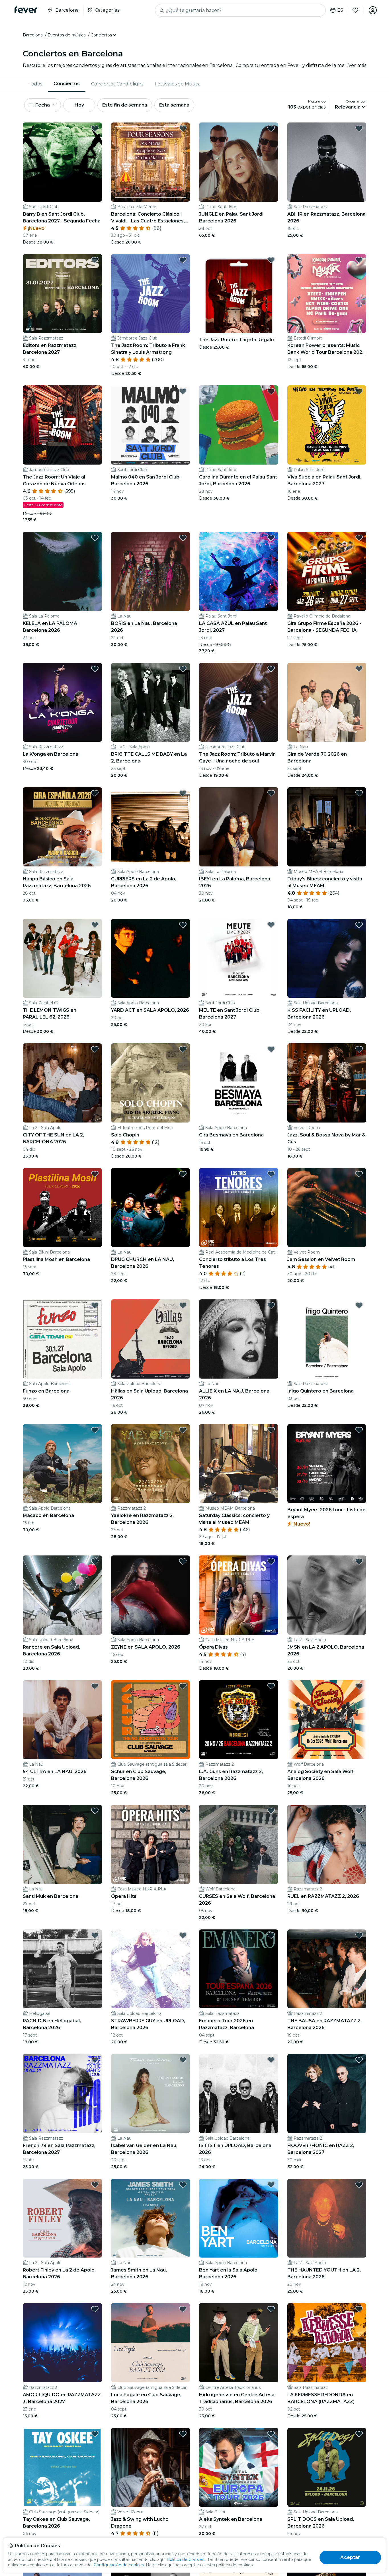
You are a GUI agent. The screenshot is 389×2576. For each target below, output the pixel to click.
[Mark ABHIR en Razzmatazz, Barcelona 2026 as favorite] (359, 128)
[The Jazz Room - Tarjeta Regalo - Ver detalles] (239, 294)
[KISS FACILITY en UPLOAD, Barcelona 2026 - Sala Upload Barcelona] (327, 958)
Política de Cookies (185, 2559)
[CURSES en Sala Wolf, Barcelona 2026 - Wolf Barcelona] (239, 1844)
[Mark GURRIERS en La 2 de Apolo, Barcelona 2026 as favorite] (183, 793)
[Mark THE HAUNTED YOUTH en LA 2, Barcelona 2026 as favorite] (359, 2185)
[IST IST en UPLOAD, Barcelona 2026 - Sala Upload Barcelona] (239, 2093)
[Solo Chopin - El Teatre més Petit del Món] (151, 1083)
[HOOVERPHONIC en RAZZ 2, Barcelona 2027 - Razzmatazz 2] (327, 2093)
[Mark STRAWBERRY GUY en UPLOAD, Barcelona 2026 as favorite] (183, 1935)
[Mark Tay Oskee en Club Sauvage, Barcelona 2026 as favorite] (95, 2434)
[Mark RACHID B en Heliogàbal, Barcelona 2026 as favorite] (95, 1935)
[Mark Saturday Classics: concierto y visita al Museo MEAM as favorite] (271, 1430)
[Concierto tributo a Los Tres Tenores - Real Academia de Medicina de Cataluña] (239, 1208)
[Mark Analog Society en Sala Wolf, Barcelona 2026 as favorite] (359, 1686)
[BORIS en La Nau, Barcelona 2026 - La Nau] (151, 571)
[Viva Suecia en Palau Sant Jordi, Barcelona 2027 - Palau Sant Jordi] (327, 425)
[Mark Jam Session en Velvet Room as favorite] (359, 1174)
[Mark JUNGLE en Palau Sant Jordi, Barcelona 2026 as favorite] (271, 128)
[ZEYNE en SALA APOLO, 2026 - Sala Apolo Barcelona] (151, 1595)
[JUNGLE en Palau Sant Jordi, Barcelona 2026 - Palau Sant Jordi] (239, 162)
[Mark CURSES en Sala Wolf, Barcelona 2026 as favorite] (271, 1811)
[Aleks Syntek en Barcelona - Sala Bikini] (239, 2467)
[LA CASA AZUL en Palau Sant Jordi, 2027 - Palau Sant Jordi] (239, 571)
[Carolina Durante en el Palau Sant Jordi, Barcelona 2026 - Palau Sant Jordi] (239, 425)
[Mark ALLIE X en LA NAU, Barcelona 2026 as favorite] (271, 1305)
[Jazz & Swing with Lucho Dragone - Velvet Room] (151, 2467)
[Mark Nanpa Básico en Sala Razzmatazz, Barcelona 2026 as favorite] (95, 793)
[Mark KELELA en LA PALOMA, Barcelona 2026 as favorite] (95, 538)
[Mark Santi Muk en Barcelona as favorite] (95, 1811)
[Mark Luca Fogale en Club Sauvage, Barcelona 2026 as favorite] (183, 2309)
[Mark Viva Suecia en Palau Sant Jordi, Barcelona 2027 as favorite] (359, 391)
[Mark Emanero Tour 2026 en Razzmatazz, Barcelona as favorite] (271, 1935)
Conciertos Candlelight (117, 84)
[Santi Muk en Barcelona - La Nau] (62, 1844)
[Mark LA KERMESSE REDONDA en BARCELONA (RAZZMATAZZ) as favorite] (359, 2309)
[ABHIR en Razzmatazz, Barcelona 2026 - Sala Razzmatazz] (327, 162)
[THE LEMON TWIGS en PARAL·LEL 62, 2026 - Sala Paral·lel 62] (62, 958)
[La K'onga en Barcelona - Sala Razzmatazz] (62, 702)
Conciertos (67, 84)
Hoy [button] (79, 105)
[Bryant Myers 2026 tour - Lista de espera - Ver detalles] (327, 1464)
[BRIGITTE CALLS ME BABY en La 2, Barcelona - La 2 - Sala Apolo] (151, 702)
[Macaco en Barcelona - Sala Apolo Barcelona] (62, 1464)
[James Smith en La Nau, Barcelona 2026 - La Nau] (151, 2218)
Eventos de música (67, 35)
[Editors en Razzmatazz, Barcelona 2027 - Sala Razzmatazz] (62, 294)
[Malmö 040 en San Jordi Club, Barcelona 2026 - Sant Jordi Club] (151, 425)
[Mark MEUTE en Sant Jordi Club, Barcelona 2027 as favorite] (271, 925)
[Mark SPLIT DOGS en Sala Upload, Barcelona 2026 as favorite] (359, 2434)
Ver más (357, 65)
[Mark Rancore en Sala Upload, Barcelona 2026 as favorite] (95, 1561)
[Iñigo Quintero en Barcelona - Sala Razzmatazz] (327, 1339)
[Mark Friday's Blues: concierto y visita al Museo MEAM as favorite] (359, 793)
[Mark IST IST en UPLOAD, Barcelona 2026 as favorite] (271, 2060)
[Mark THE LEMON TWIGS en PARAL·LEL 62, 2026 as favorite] (95, 925)
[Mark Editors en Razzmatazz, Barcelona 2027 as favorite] (95, 260)
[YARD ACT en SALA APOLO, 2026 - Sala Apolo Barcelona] (151, 958)
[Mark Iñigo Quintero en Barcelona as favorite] (359, 1305)
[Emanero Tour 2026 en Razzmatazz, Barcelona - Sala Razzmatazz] (239, 1969)
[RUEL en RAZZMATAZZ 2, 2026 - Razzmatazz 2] (327, 1844)
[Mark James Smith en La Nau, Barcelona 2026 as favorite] (183, 2185)
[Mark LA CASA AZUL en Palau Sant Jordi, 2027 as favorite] (271, 538)
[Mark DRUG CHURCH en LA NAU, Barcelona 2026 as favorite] (183, 1174)
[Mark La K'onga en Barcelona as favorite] (95, 669)
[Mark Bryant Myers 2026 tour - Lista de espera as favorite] (359, 1430)
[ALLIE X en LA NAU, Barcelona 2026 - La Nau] (239, 1339)
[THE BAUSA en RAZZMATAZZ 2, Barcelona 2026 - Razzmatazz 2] (327, 1969)
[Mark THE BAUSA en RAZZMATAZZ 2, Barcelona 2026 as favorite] (359, 1935)
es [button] (340, 10)
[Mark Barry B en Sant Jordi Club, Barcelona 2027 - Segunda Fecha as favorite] (95, 128)
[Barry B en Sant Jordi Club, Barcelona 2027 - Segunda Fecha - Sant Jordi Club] (62, 162)
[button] (104, 35)
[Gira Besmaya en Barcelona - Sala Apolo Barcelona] (239, 1083)
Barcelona (33, 35)
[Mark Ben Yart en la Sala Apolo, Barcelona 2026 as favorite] (271, 2185)
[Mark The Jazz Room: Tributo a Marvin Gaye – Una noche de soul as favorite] (271, 669)
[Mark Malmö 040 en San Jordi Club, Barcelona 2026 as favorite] (183, 391)
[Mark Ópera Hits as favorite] (183, 1811)
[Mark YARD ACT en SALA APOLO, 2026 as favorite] (183, 925)
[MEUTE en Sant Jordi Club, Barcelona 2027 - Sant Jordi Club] (239, 958)
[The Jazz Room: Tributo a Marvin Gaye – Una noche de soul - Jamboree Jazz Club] (239, 702)
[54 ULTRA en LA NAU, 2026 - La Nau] (62, 1720)
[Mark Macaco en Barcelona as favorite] (95, 1430)
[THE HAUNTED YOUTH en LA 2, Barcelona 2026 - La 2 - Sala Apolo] (327, 2218)
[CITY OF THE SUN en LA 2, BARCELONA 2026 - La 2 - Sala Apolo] (62, 1083)
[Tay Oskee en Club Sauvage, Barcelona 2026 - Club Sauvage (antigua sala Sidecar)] (62, 2467)
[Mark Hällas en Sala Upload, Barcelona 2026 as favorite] (183, 1305)
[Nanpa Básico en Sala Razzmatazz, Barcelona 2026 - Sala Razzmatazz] (62, 827)
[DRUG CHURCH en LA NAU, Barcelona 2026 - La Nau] (151, 1208)
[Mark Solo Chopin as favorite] (183, 1049)
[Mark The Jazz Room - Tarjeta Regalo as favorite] (271, 260)
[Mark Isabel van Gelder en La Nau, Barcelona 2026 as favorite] (183, 2060)
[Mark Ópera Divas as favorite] (271, 1561)
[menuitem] (35, 84)
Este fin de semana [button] (125, 105)
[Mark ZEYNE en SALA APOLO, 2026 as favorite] (183, 1561)
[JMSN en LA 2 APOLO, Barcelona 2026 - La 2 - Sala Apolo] (327, 1595)
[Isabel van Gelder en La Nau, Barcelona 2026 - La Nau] (151, 2093)
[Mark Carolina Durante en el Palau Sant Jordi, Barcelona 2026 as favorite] (271, 391)
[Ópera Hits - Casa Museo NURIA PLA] (151, 1844)
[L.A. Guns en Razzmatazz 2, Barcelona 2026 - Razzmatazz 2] (239, 1720)
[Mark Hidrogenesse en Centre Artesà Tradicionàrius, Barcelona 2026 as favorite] (271, 2309)
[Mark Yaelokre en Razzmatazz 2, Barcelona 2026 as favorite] (183, 1430)
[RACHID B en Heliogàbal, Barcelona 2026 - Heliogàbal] (62, 1969)
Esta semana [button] (174, 105)
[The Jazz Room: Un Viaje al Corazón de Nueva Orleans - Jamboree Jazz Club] (62, 425)
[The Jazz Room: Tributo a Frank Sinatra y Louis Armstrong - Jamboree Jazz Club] (151, 294)
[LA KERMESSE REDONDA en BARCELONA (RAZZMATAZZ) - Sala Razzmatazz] (327, 2343)
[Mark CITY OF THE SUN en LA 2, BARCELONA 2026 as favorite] (95, 1049)
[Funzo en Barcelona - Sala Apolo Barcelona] (62, 1339)
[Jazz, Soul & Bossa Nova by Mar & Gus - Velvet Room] (327, 1083)
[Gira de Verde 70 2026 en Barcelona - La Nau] (327, 702)
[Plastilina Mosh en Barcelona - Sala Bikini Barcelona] (62, 1208)
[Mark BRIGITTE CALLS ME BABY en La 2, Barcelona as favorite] (183, 669)
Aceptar (350, 2557)
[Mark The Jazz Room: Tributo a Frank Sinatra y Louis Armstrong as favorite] (183, 260)
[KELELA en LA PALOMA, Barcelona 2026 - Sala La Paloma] (62, 571)
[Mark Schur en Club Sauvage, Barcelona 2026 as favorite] (183, 1686)
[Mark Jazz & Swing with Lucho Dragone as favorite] (183, 2434)
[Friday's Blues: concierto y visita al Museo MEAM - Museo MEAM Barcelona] (327, 827)
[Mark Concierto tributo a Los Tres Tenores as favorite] (271, 1174)
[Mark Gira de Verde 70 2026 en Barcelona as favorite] (359, 669)
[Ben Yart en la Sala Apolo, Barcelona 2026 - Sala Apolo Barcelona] (239, 2218)
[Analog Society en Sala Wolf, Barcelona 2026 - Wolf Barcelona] (327, 1720)
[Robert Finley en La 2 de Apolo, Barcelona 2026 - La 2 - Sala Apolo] (62, 2218)
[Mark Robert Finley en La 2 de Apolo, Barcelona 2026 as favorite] (95, 2185)
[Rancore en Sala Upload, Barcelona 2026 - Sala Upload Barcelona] (62, 1595)
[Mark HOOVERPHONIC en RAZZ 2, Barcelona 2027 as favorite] (359, 2060)
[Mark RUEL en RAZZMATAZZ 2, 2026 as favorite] (359, 1811)
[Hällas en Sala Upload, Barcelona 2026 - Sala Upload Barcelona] (151, 1339)
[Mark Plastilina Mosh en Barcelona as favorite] (95, 1174)
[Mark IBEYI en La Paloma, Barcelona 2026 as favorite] (271, 793)
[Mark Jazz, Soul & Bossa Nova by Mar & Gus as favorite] (359, 1049)
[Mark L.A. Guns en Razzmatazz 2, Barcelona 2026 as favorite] (271, 1686)
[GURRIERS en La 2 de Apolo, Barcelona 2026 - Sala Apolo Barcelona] (151, 827)
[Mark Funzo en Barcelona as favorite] (95, 1305)
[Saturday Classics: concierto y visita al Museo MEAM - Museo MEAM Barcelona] (239, 1464)
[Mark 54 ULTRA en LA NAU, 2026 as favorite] (95, 1686)
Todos (35, 84)
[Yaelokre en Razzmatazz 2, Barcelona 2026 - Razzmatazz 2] (151, 1464)
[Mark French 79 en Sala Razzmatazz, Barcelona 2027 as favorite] (95, 2060)
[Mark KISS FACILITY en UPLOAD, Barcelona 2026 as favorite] (359, 925)
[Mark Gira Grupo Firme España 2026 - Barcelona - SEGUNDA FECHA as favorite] (359, 538)
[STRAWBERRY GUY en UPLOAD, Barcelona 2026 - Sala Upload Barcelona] (151, 1969)
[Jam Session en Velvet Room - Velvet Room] (327, 1208)
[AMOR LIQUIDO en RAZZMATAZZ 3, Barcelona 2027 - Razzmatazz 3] (62, 2343)
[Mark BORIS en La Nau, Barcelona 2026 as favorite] (183, 538)
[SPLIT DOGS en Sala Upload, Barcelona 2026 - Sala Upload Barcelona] (327, 2467)
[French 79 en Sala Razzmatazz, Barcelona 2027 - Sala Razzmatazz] (62, 2093)
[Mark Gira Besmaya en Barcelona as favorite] (271, 1049)
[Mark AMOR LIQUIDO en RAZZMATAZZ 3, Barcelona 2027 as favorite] (95, 2309)
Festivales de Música (178, 84)
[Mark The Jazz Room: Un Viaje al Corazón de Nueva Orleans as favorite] (95, 391)
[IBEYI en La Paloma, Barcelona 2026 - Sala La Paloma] (239, 827)
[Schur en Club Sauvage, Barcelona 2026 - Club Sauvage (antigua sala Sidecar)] (151, 1720)
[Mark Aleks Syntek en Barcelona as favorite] (271, 2434)
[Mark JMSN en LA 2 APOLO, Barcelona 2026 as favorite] (359, 1561)
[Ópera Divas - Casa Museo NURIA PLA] (239, 1595)
